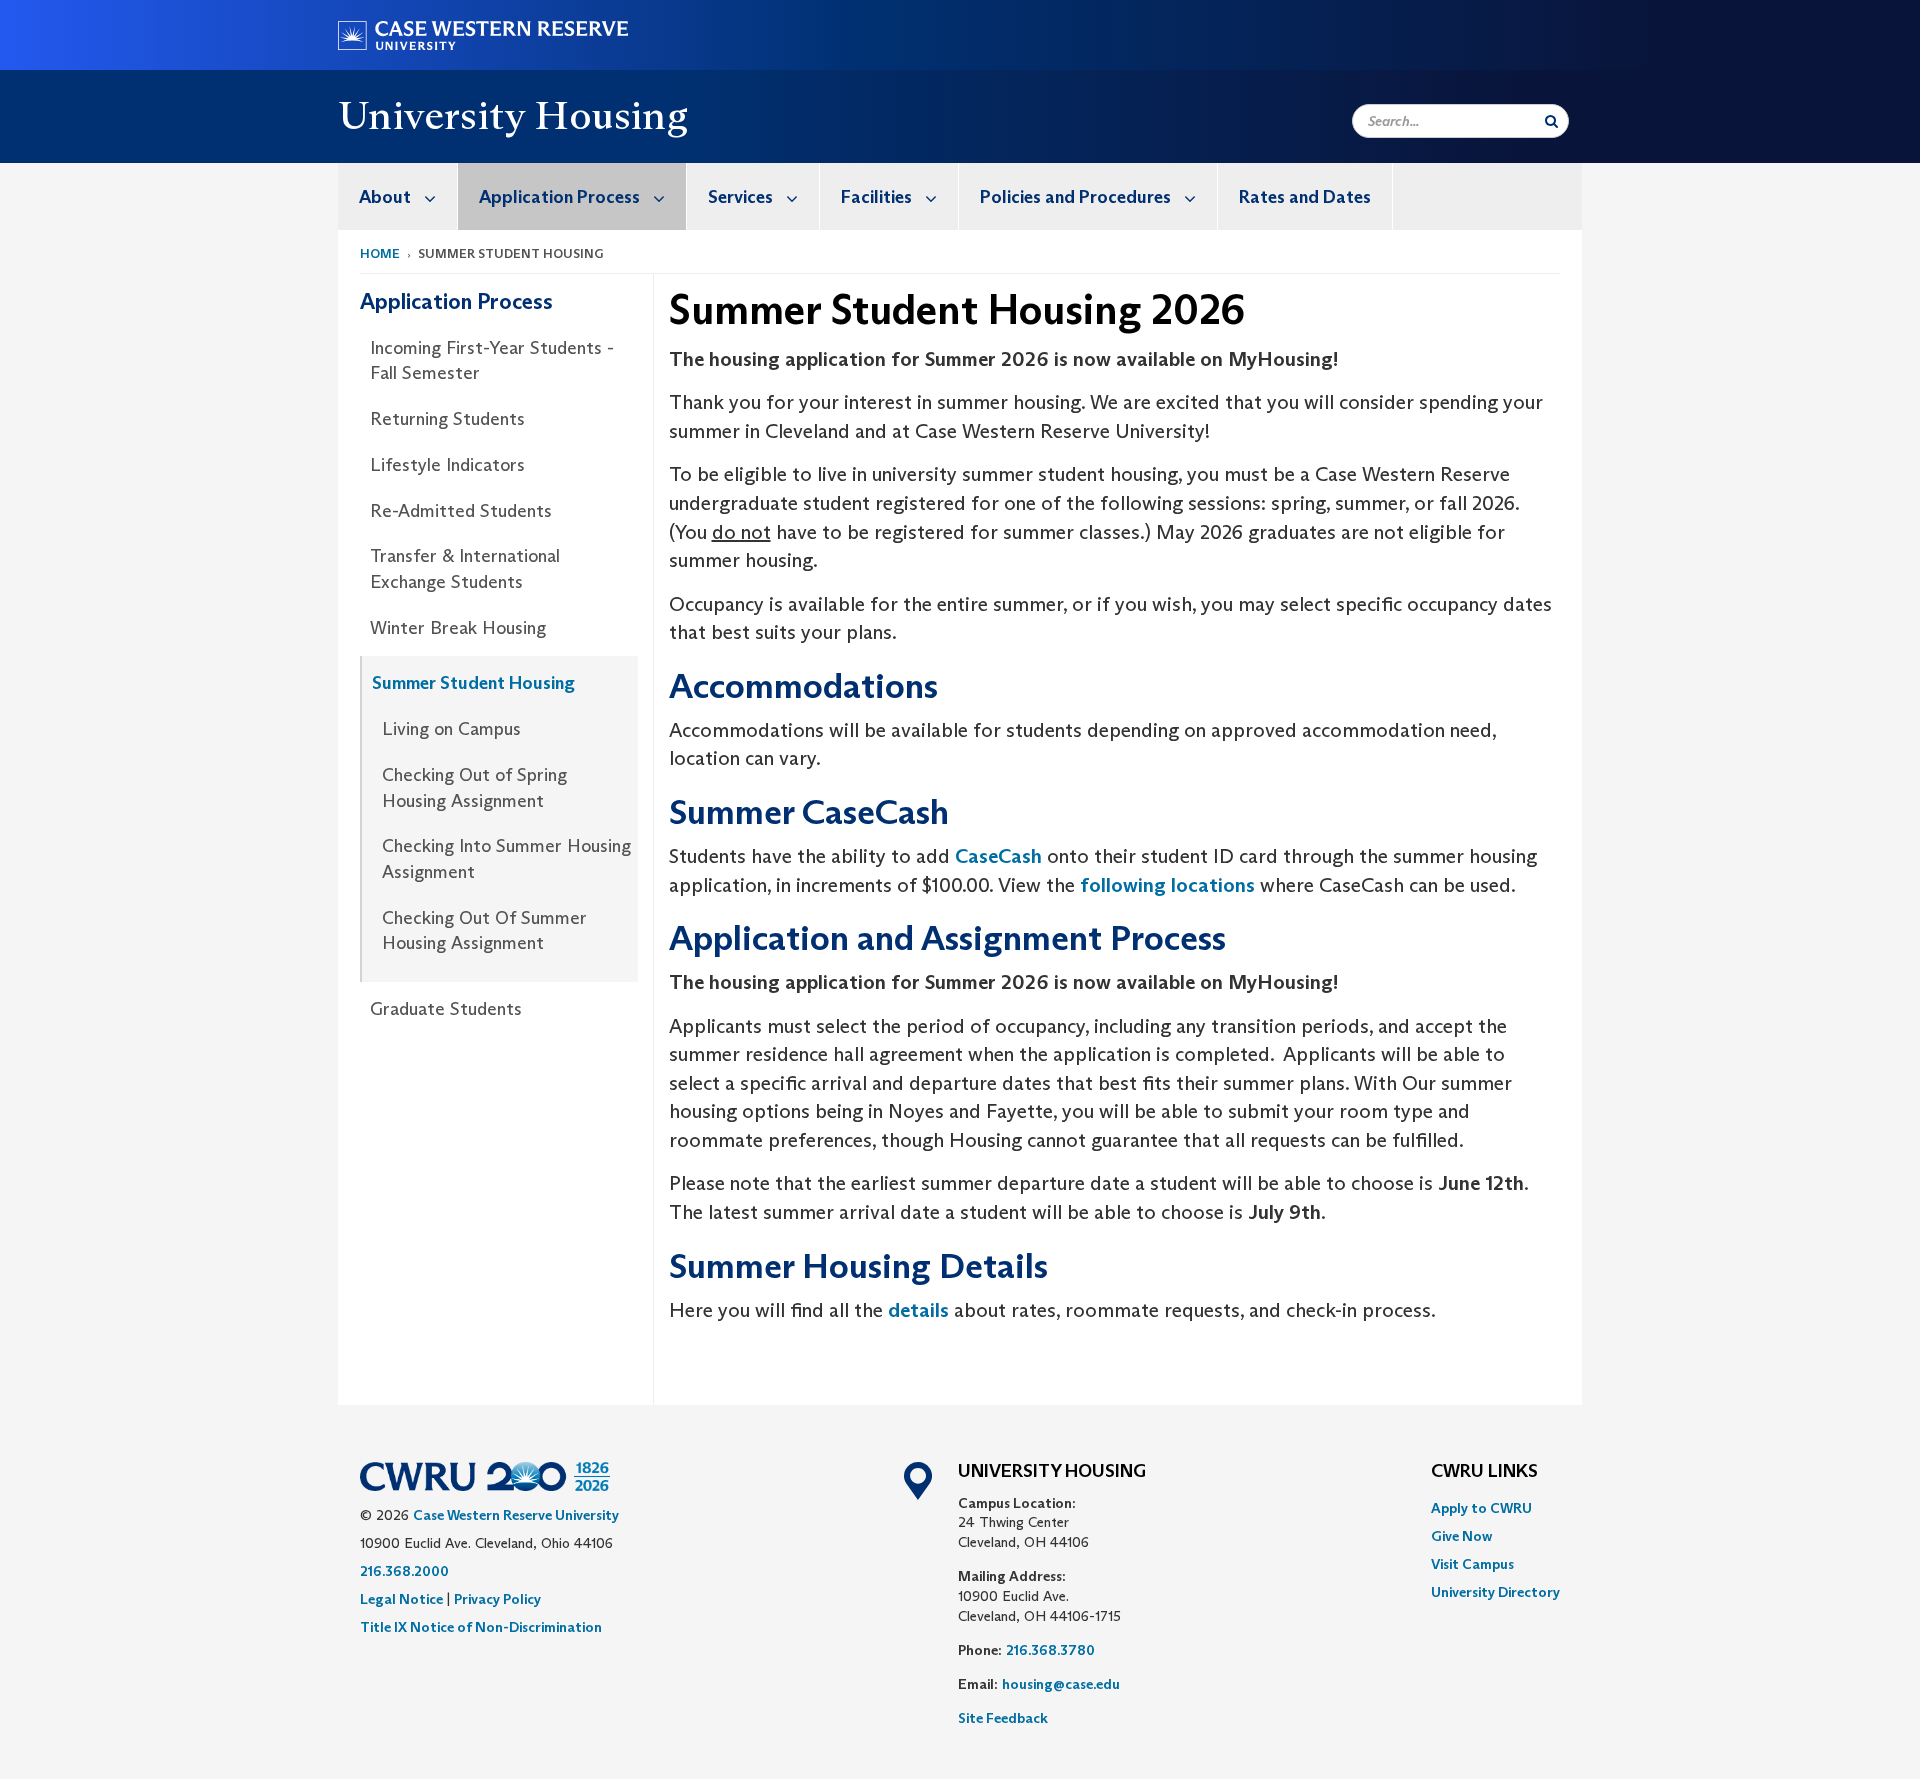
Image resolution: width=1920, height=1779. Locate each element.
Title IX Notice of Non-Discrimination (481, 1627)
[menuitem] (398, 196)
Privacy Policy (497, 1599)
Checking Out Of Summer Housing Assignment (484, 931)
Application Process (559, 197)
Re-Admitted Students (461, 511)
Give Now (1461, 1536)
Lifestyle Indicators (447, 465)
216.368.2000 (404, 1571)
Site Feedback (1003, 1718)
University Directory (1495, 1592)
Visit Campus (1472, 1564)
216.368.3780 (1050, 1650)
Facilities (876, 197)
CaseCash (998, 856)
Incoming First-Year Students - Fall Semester (492, 361)
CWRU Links (1484, 1472)
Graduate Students (446, 1009)
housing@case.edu (1061, 1684)
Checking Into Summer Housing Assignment (506, 859)
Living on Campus (451, 729)
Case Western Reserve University (516, 1515)
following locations (1167, 885)
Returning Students (447, 419)
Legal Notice (401, 1599)
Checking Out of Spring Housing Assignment (474, 788)
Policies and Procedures (1075, 197)
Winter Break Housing (458, 628)
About (385, 197)
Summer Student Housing (473, 683)
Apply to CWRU (1481, 1508)
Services (740, 197)
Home (380, 253)
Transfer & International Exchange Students (465, 569)
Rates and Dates (1305, 197)
